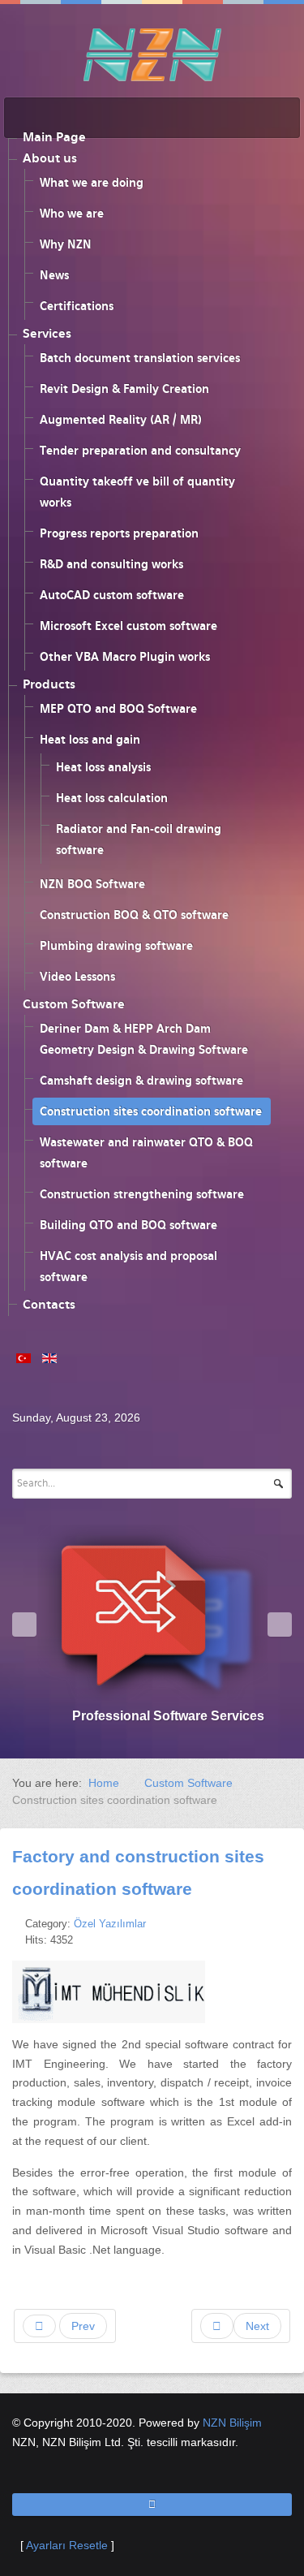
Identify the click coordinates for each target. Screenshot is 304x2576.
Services (47, 334)
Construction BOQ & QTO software (134, 915)
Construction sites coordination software (151, 1111)
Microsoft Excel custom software (128, 626)
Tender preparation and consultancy (140, 451)
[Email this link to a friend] (287, 1923)
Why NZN (66, 244)
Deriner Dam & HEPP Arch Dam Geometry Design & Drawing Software (144, 1039)
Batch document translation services (140, 358)
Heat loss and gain (90, 740)
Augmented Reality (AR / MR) (121, 420)
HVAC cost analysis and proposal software (128, 1266)
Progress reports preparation (119, 533)
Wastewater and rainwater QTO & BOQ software (146, 1153)
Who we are (72, 214)
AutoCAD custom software (112, 595)
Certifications (77, 306)
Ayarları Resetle (67, 2545)
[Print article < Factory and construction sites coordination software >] (269, 1923)
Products (49, 684)
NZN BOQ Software (92, 884)
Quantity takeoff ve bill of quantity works (137, 492)
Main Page (54, 137)
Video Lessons (77, 977)
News (54, 275)
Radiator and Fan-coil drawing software (139, 839)
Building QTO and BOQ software (128, 1225)
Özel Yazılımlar (110, 1924)
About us (50, 158)
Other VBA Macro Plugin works (125, 657)
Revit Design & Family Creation (124, 389)
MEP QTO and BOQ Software (118, 709)
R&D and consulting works (111, 564)
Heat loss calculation (112, 798)
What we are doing (92, 183)
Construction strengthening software (142, 1194)
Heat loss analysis (103, 767)
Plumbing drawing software (116, 946)
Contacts (49, 1305)
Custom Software (74, 1004)
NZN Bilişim (232, 2423)
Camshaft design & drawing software (141, 1081)
